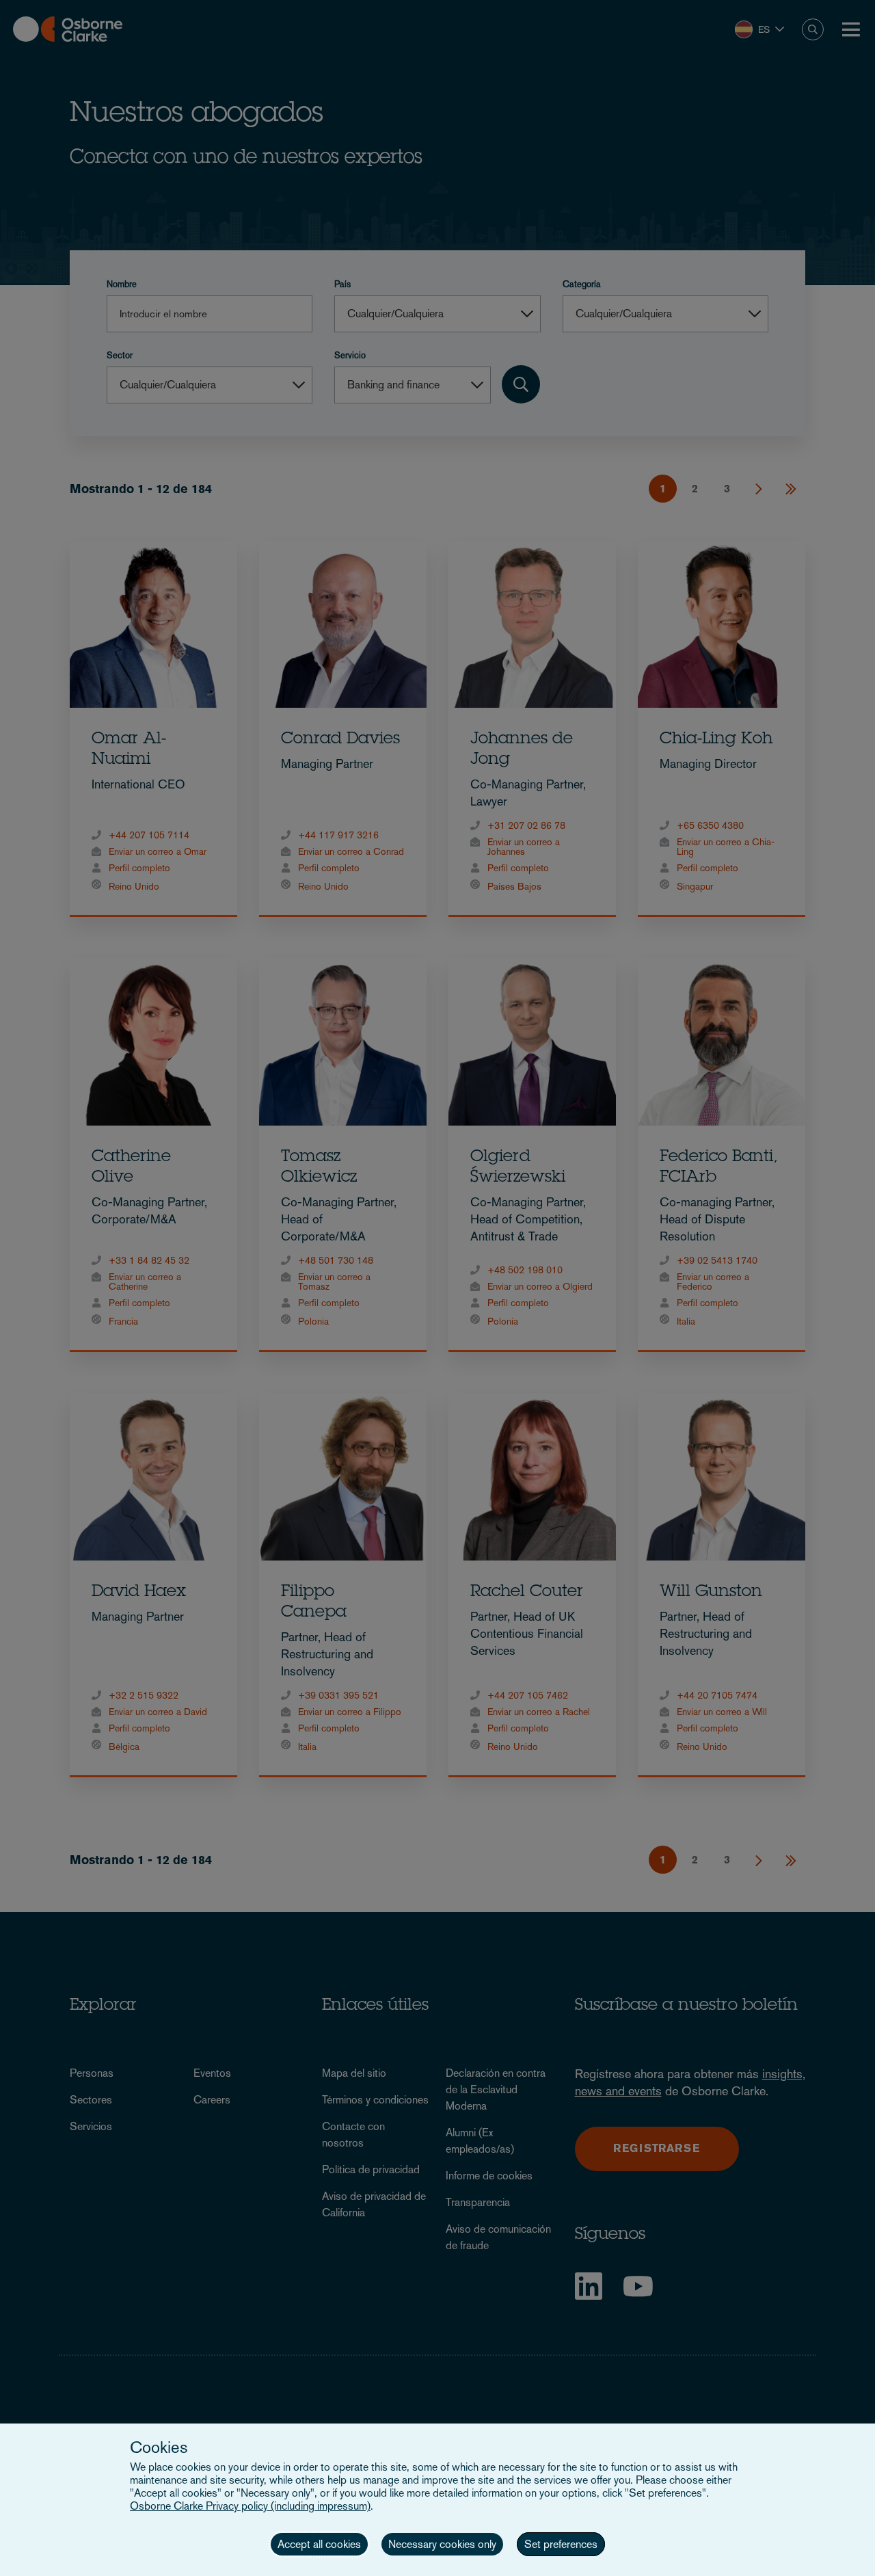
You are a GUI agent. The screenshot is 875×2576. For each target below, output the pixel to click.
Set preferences (561, 2544)
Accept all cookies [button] (319, 2544)
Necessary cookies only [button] (442, 2544)
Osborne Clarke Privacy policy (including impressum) (250, 2506)
